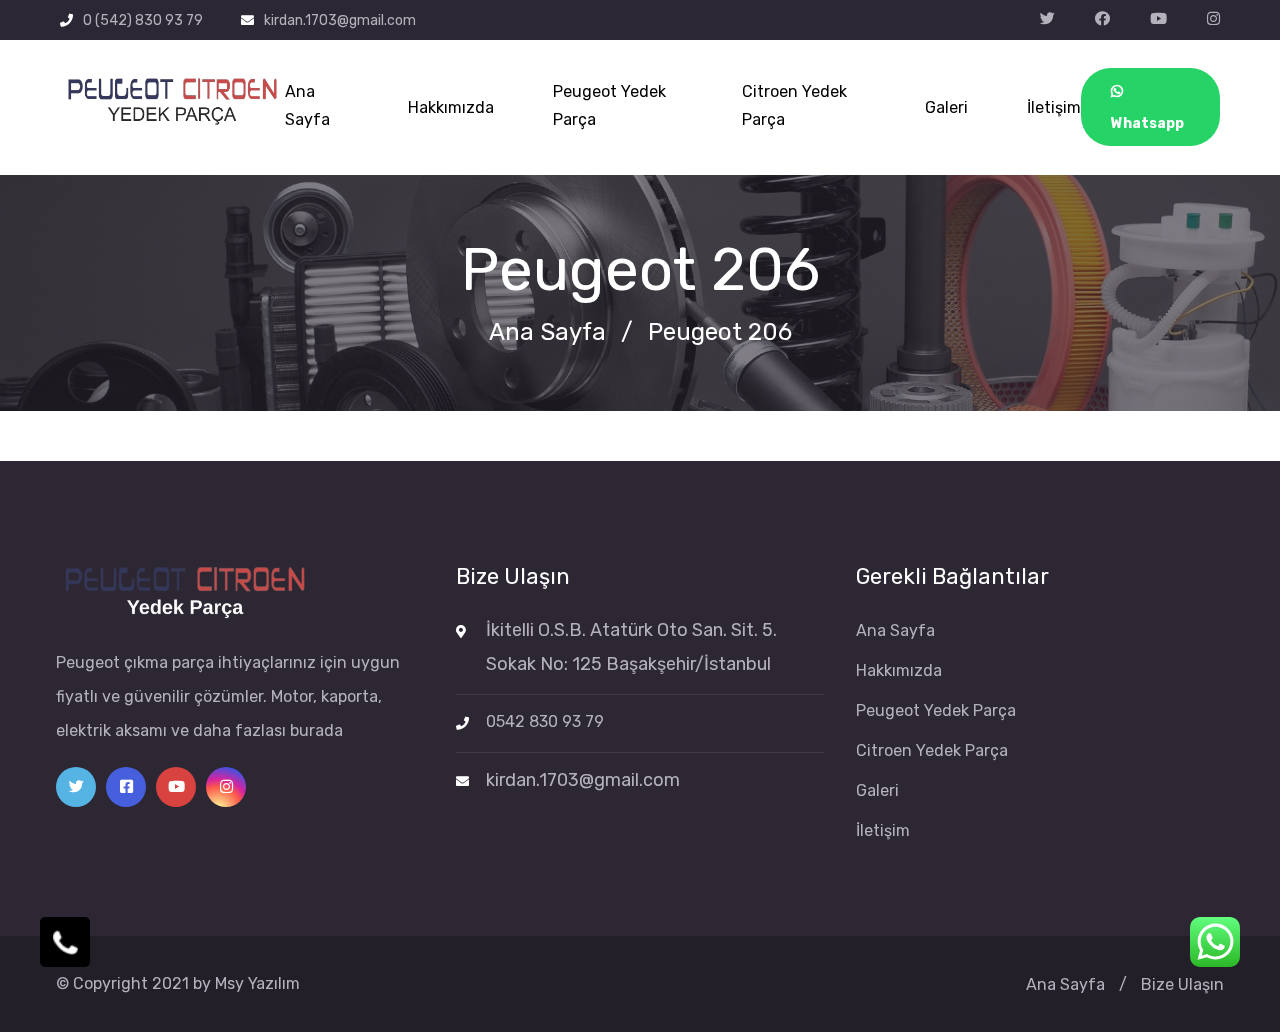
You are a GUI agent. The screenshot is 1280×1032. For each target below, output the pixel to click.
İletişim (1054, 107)
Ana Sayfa (307, 105)
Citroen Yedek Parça (794, 105)
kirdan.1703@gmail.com (340, 20)
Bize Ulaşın (1182, 984)
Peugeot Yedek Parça (609, 105)
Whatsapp (1147, 123)
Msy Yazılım (257, 983)
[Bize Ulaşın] (65, 942)
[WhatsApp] (1215, 942)
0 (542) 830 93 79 (143, 20)
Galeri (946, 107)
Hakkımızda (451, 107)
